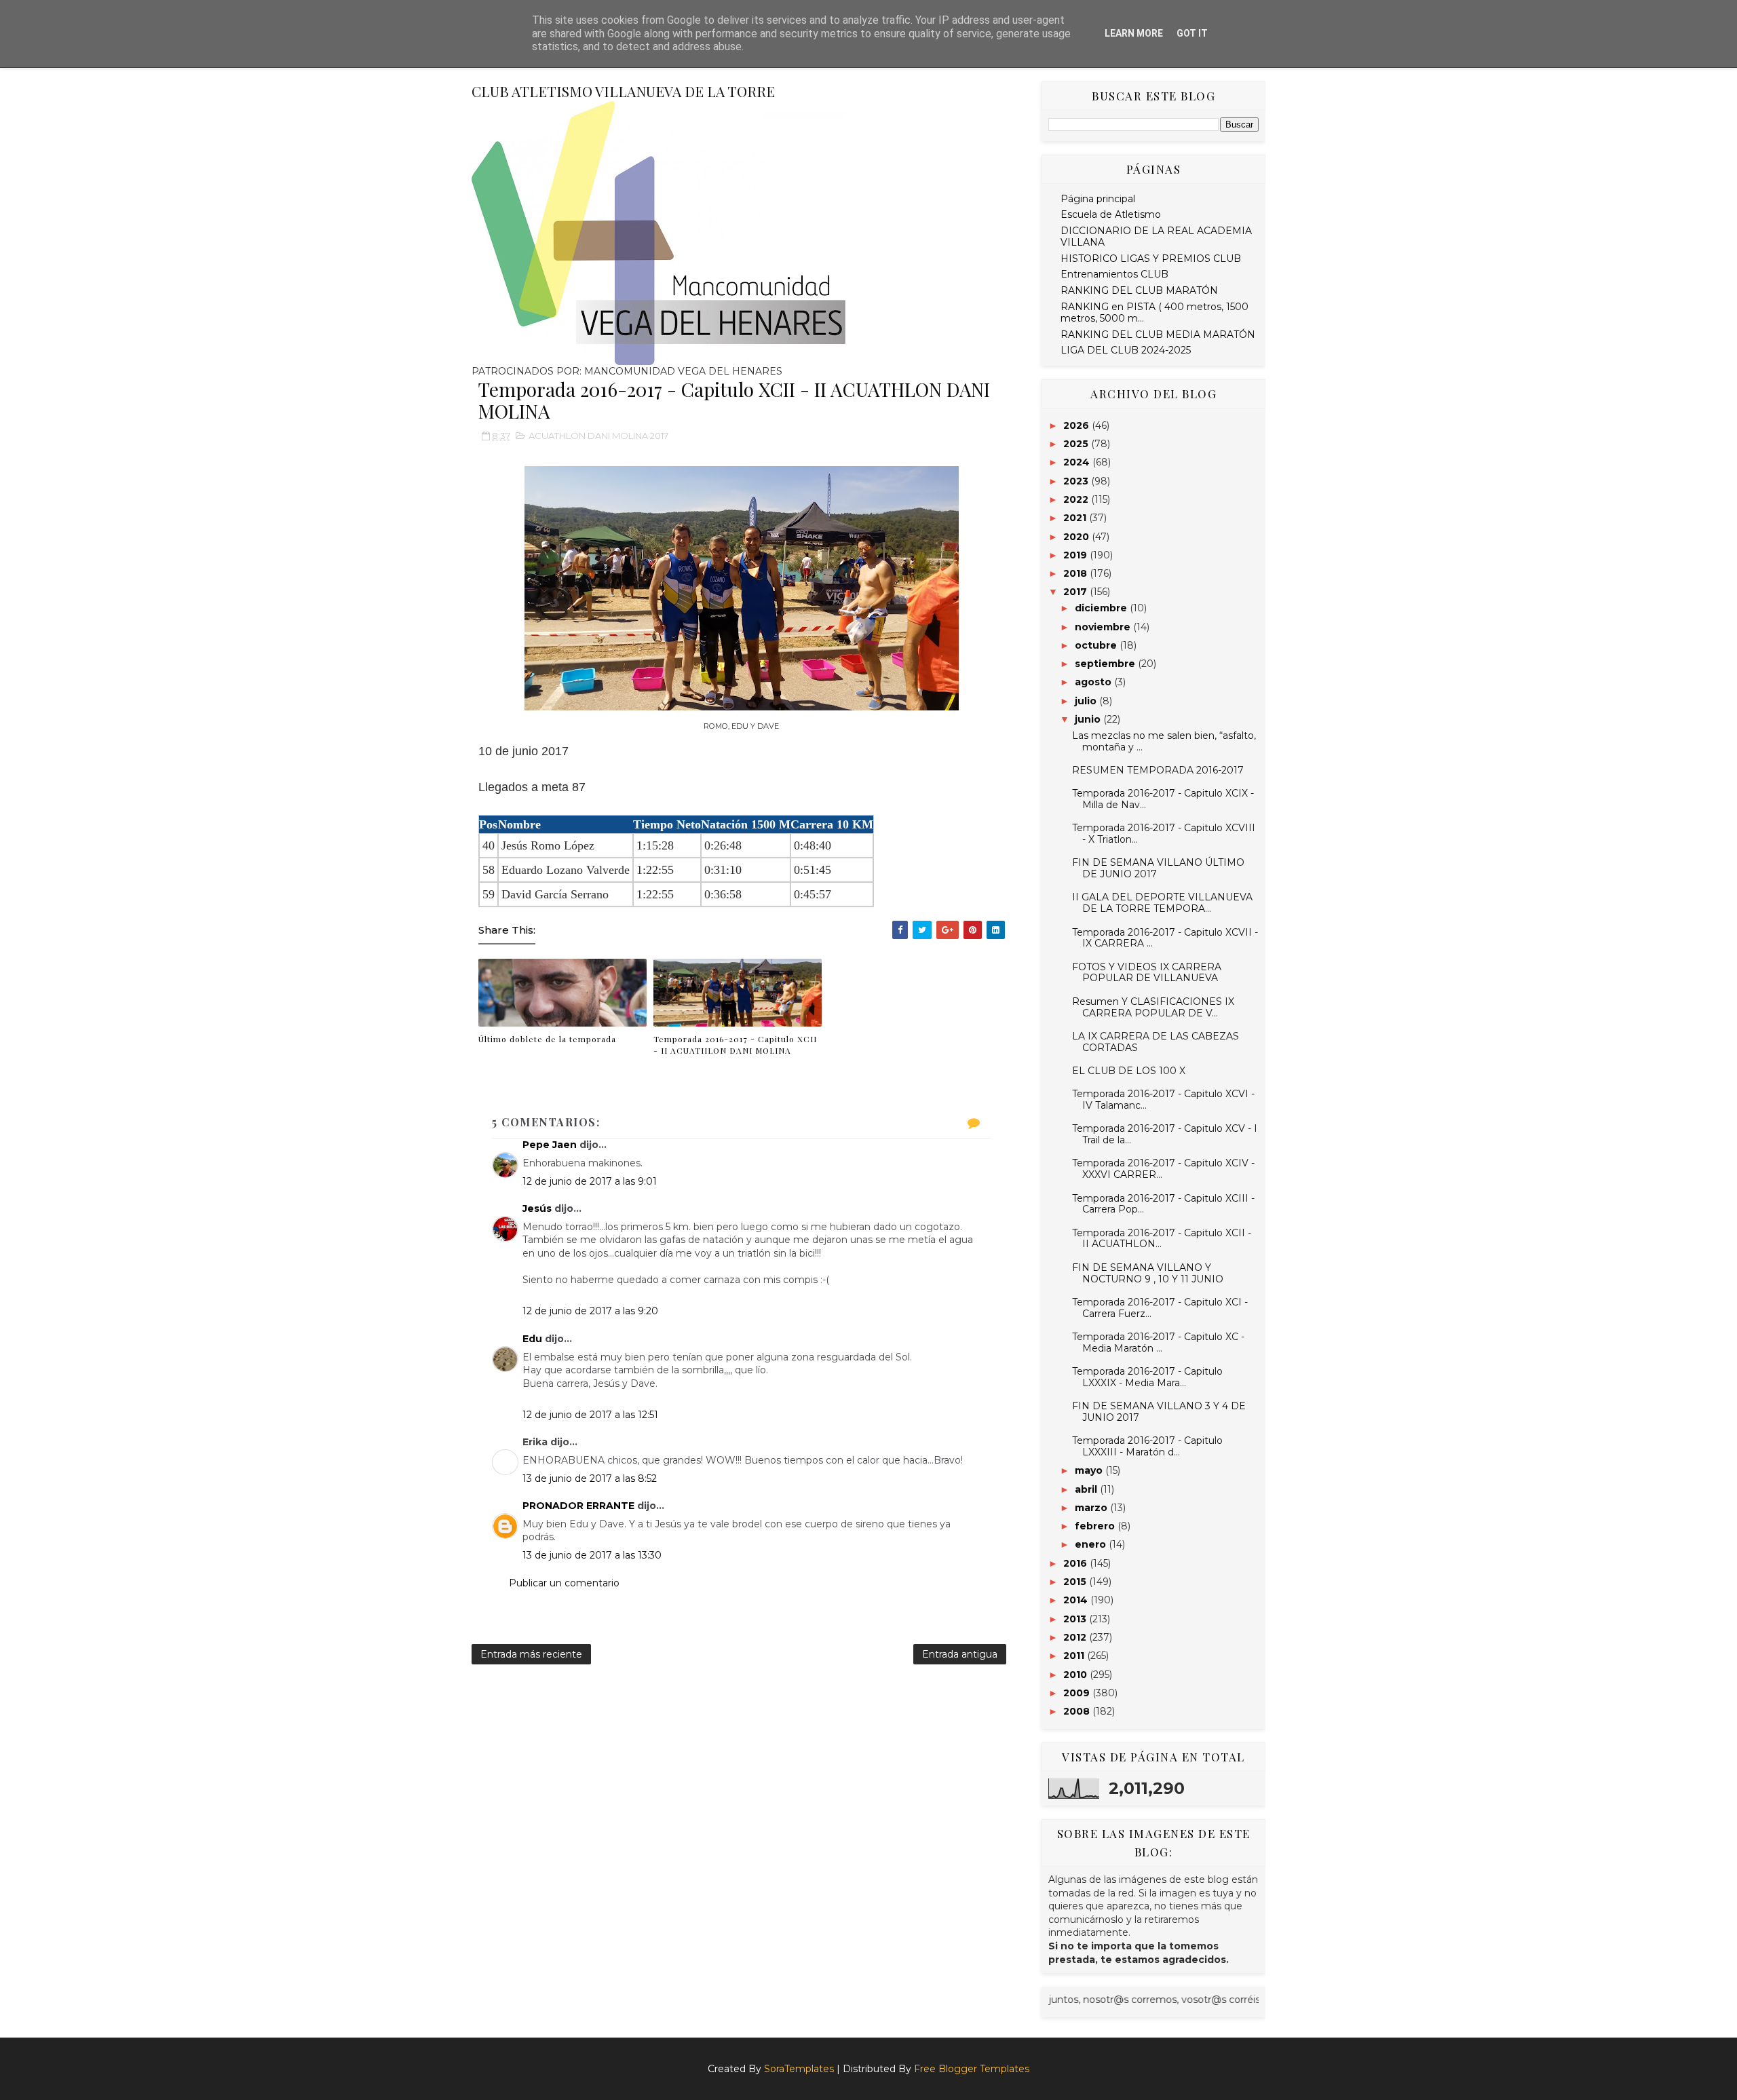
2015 (1076, 1582)
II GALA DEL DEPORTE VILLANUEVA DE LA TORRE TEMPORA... (1162, 903)
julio (1087, 701)
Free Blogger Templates (972, 2069)
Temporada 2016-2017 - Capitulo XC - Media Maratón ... (1158, 1342)
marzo (1092, 1508)
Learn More (1134, 33)
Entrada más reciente (531, 1654)
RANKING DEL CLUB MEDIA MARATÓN (1158, 335)
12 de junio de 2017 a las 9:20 (590, 1311)
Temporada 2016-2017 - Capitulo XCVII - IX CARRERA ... (1165, 938)
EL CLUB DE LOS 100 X (1129, 1071)
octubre (1097, 645)
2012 (1076, 1637)
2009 (1078, 1693)
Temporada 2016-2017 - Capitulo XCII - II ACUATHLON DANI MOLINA (735, 1045)
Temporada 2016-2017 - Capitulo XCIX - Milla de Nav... (1163, 799)
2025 (1077, 444)
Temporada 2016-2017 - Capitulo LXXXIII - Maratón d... (1147, 1446)
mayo (1090, 1470)
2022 (1077, 499)
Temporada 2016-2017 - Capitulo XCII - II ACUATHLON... (1162, 1239)
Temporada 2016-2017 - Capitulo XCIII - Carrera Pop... (1163, 1204)
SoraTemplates (799, 2069)
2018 (1076, 573)
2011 (1075, 1656)
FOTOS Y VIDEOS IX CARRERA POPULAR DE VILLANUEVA (1147, 973)
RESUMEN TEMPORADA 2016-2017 (1158, 770)
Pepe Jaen (550, 1145)
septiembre (1106, 664)
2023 (1077, 481)
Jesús (537, 1208)
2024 (1078, 462)
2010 (1076, 1675)
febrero (1096, 1526)
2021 (1076, 518)
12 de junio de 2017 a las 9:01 (590, 1181)
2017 (1076, 592)
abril (1087, 1489)
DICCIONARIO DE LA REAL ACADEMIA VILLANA (1156, 236)
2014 (1077, 1600)
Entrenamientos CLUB (1114, 274)
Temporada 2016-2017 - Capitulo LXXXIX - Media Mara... (1147, 1377)
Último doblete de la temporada (547, 1039)
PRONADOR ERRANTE (578, 1506)
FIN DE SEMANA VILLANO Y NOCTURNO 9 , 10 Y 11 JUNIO (1148, 1273)
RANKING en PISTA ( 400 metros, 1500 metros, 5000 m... (1154, 312)
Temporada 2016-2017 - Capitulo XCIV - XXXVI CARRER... (1163, 1169)
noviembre (1104, 627)
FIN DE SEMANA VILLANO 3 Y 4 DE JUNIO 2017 (1159, 1412)
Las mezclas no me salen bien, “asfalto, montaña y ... (1164, 741)
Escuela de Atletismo (1111, 214)
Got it (1192, 33)
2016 (1076, 1563)
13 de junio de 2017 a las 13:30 (592, 1555)
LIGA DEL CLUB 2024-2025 (1126, 350)
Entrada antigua (960, 1654)
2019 (1076, 555)
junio (1089, 719)
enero (1092, 1544)
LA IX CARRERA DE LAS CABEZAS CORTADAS (1156, 1042)
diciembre (1102, 608)
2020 (1077, 537)
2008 (1078, 1711)
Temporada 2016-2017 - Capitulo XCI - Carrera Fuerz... (1160, 1308)
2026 (1077, 425)
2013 (1076, 1619)
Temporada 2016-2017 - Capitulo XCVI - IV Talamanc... (1163, 1100)
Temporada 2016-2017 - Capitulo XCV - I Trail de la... (1165, 1134)
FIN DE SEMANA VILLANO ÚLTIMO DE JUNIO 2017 (1158, 868)
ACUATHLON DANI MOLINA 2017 (598, 436)
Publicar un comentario (564, 1583)
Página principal (1098, 199)
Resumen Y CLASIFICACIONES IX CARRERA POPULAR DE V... (1153, 1007)
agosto (1094, 682)
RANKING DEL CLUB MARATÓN (1139, 290)
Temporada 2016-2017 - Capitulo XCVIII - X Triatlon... (1164, 834)
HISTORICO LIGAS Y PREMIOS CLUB (1151, 259)
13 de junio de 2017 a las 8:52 (590, 1478)
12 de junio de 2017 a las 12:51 (590, 1415)
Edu (532, 1339)
